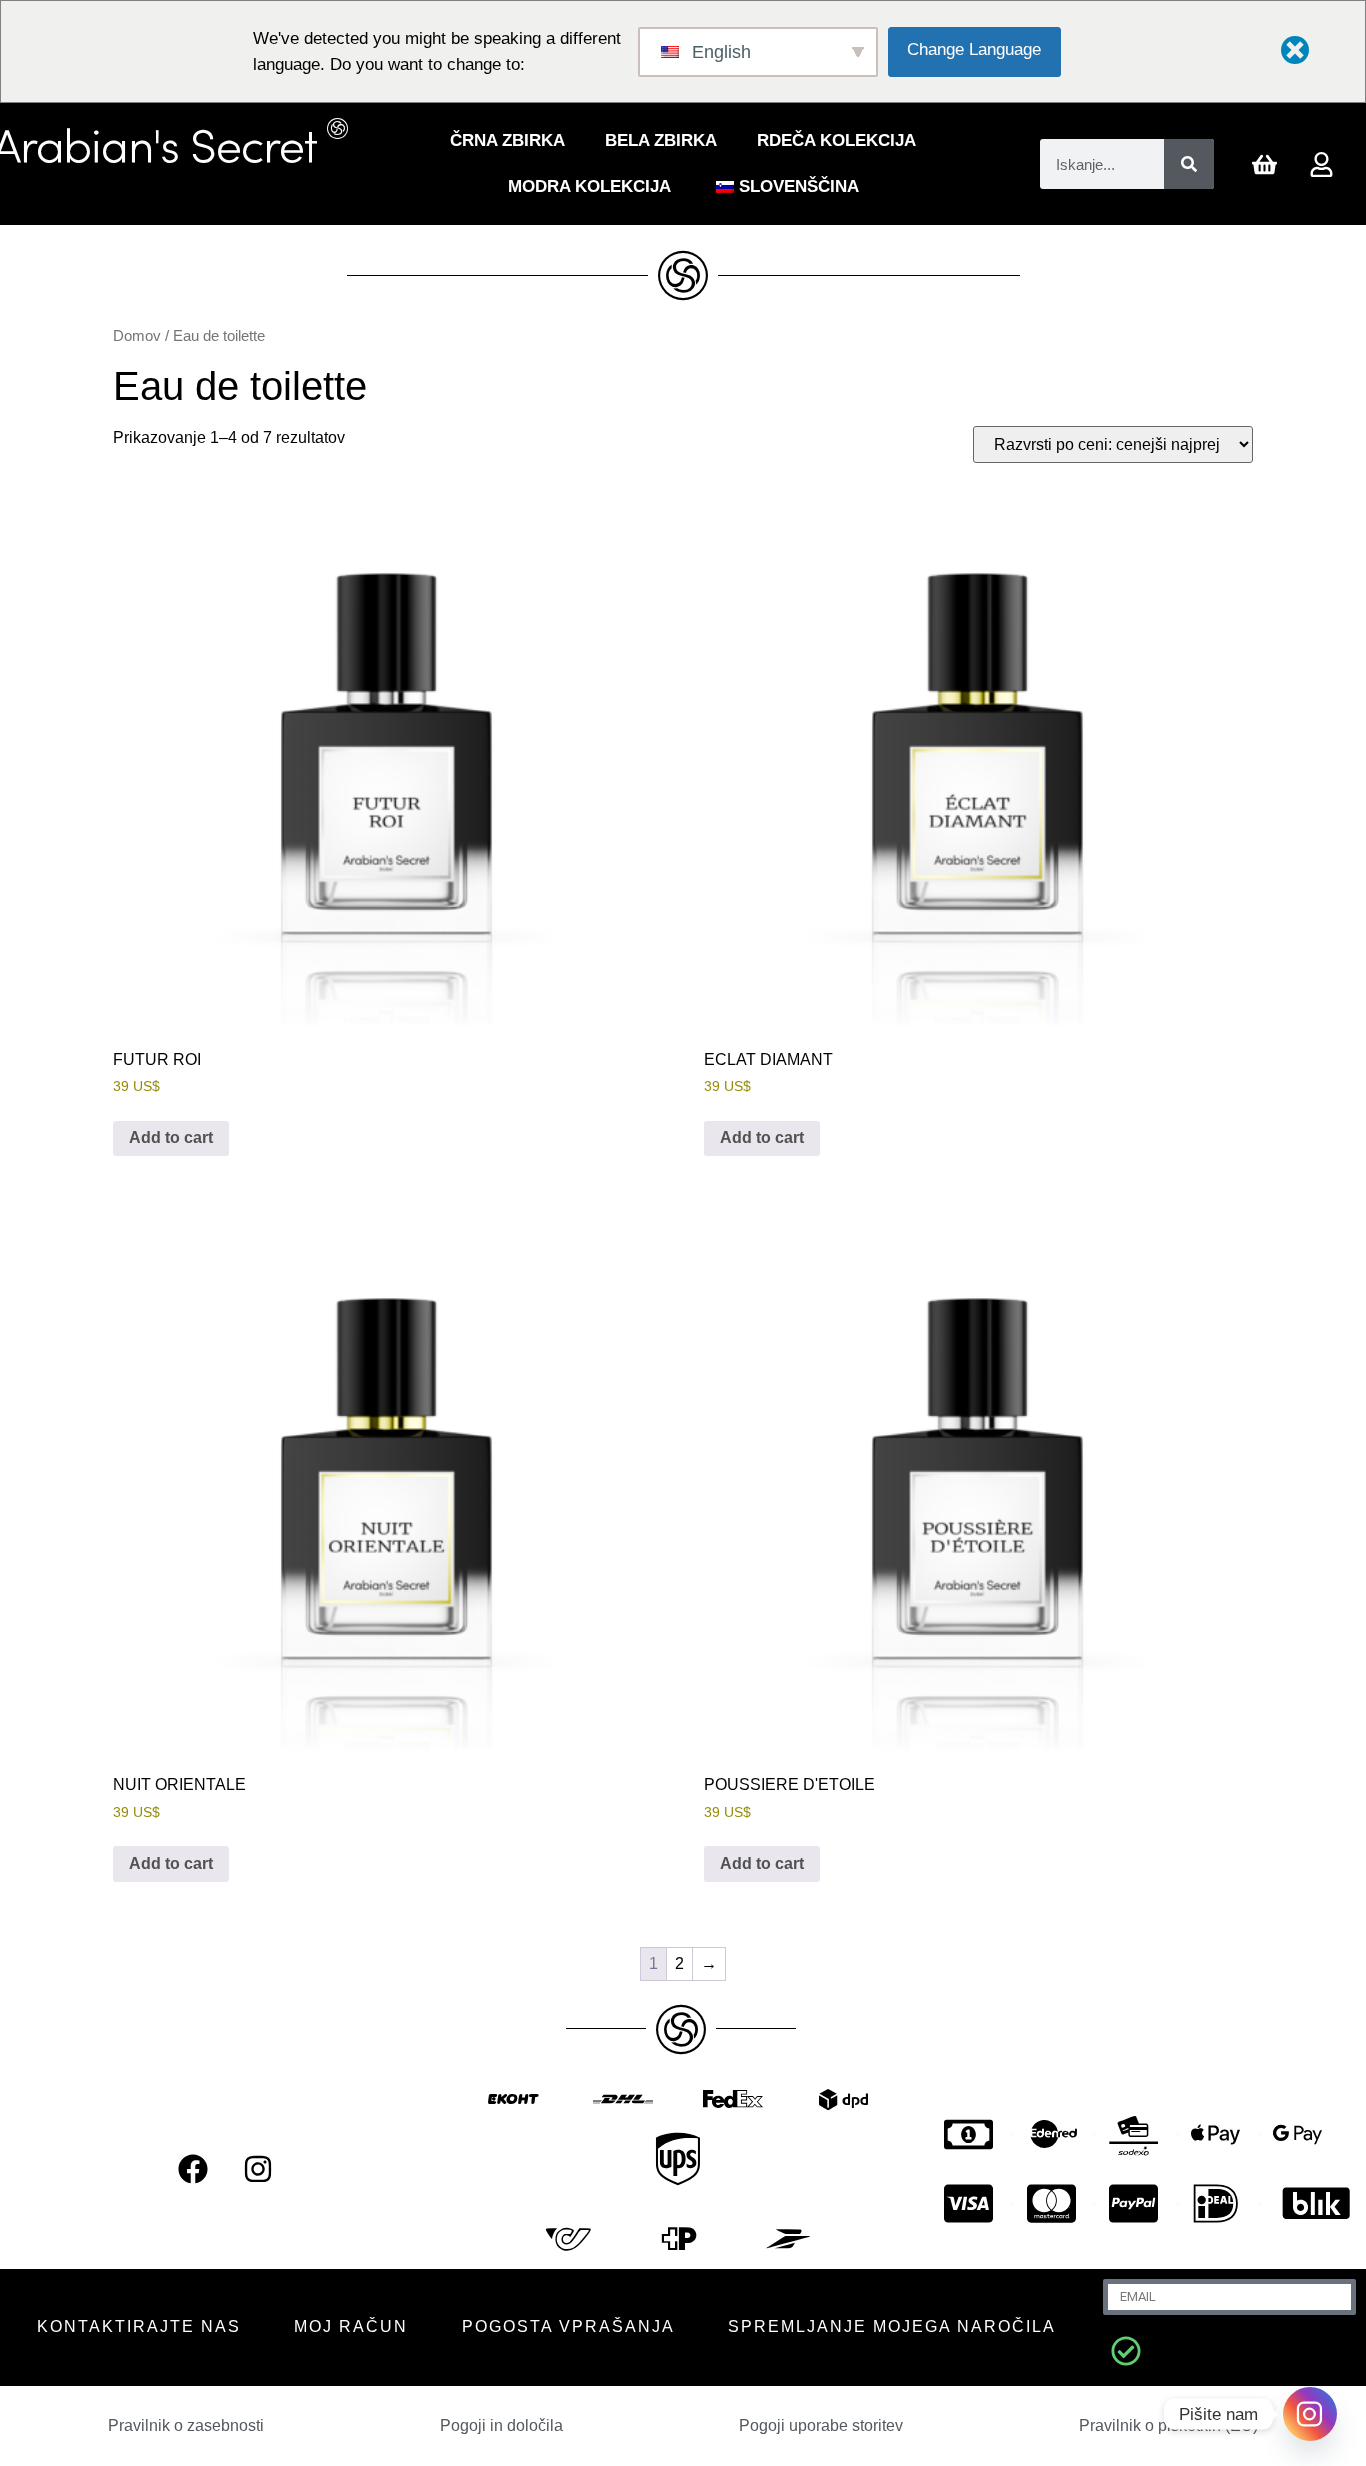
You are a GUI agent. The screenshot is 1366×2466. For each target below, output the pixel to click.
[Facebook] (193, 2169)
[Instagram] (258, 2169)
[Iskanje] (1189, 164)
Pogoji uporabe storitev (821, 2425)
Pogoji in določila (501, 2425)
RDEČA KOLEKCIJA (836, 140)
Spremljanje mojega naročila (892, 2326)
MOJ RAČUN (351, 2326)
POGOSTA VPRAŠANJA (568, 2326)
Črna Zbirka (507, 140)
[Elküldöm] (1126, 2351)
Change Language (974, 49)
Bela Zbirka (661, 140)
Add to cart (171, 1137)
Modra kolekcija (589, 186)
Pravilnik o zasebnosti (186, 2425)
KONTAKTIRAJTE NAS (139, 2326)
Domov (137, 336)
